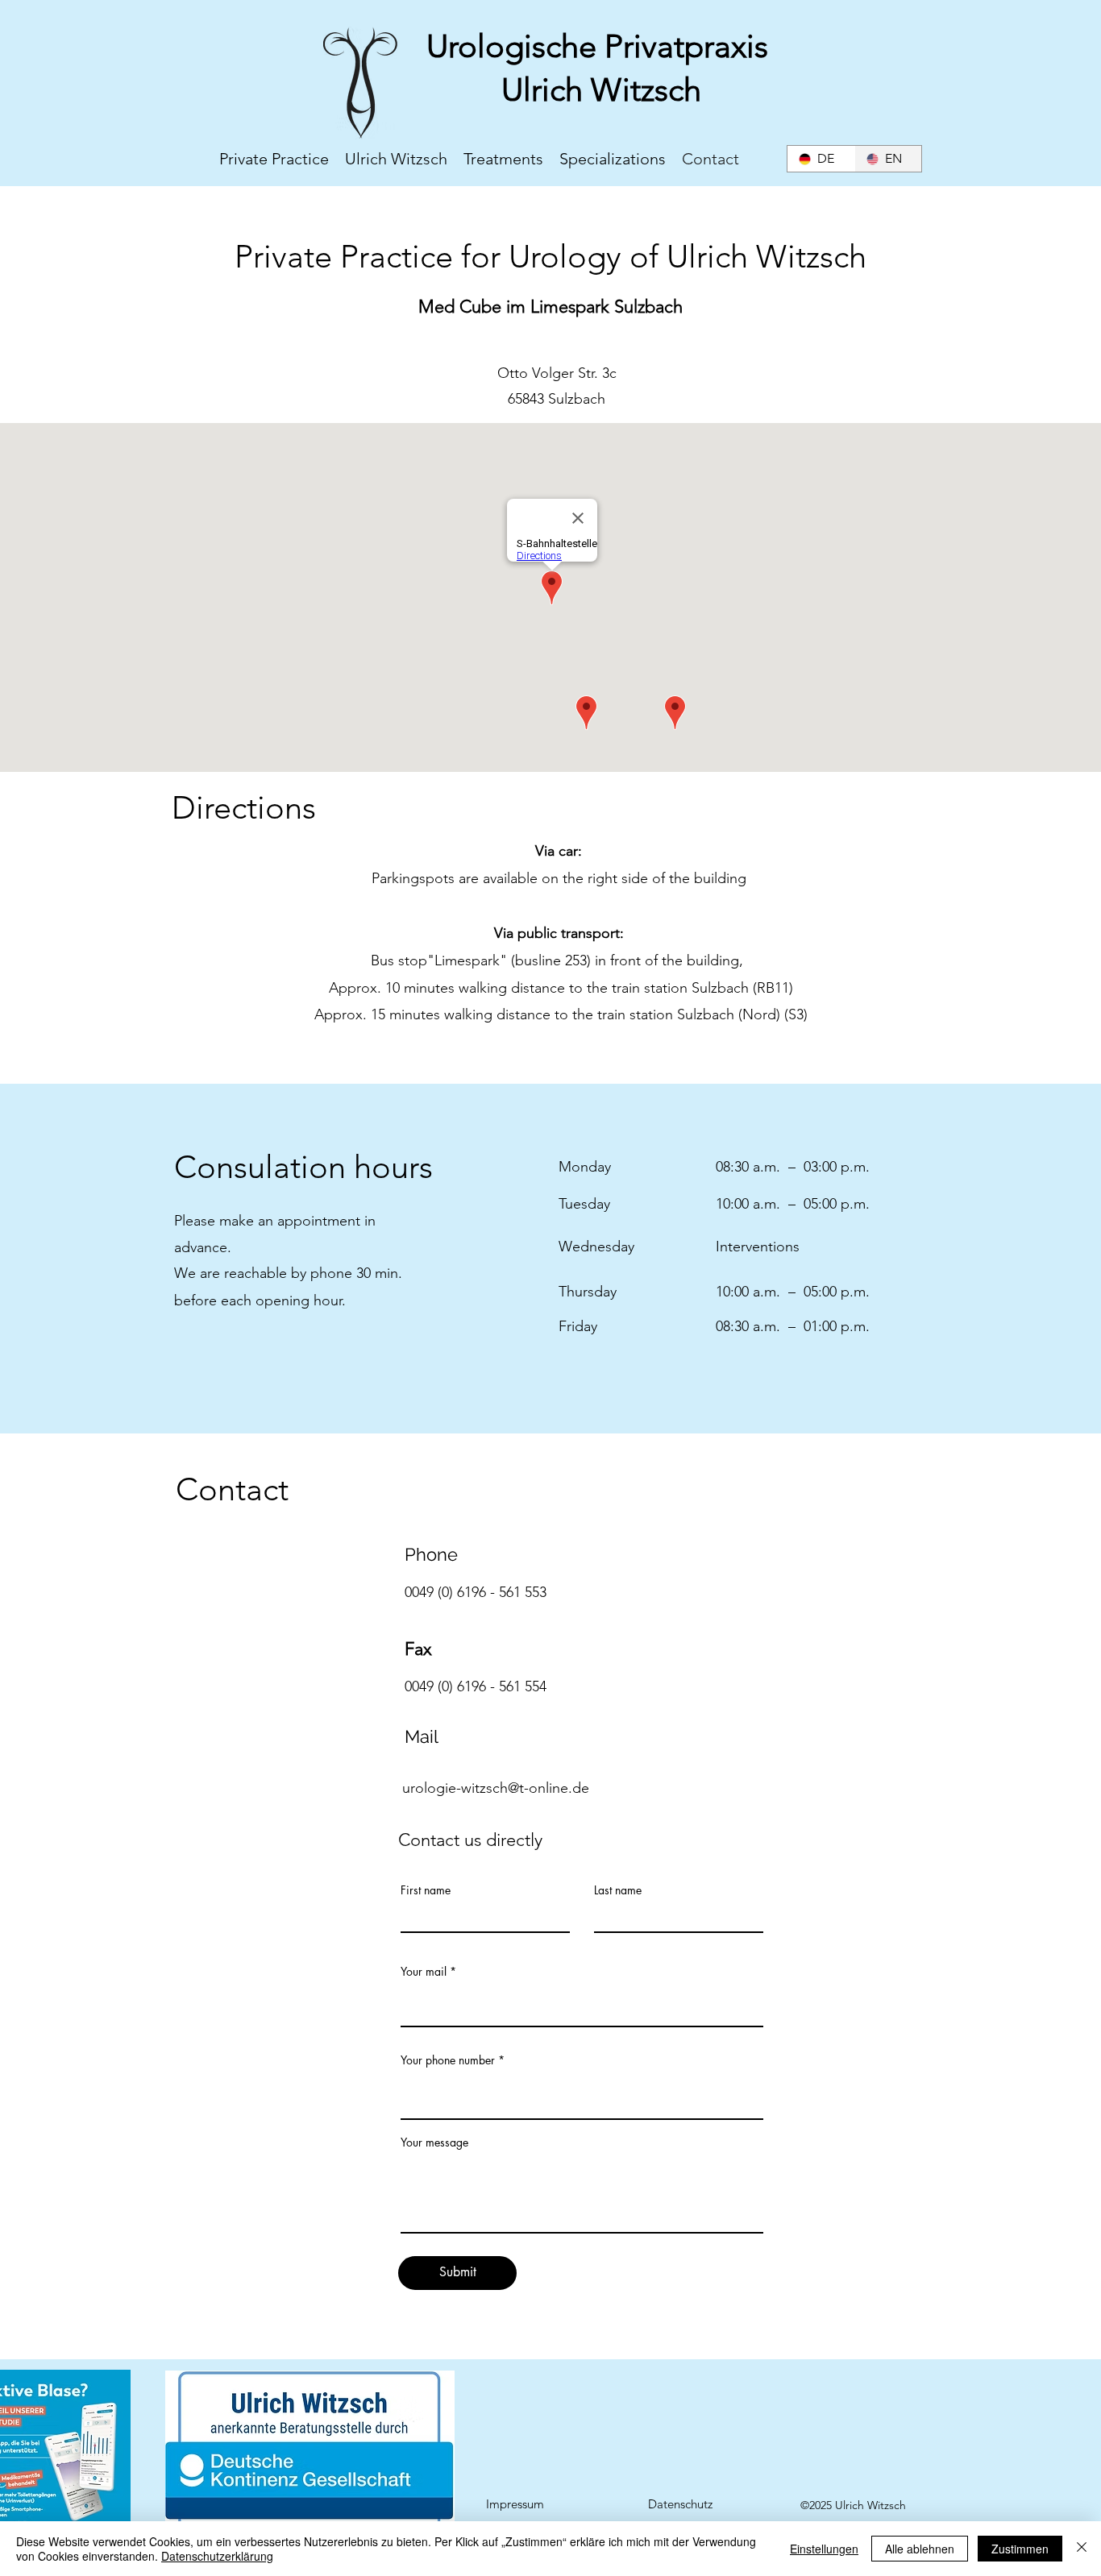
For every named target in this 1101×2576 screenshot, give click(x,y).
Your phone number (448, 2060)
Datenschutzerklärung (217, 2556)
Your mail (424, 1972)
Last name (618, 1890)
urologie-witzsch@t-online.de (496, 1788)
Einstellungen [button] (824, 2549)
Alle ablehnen (920, 2549)
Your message (434, 2143)
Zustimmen (1020, 2549)
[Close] (1082, 2549)
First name (426, 1890)
